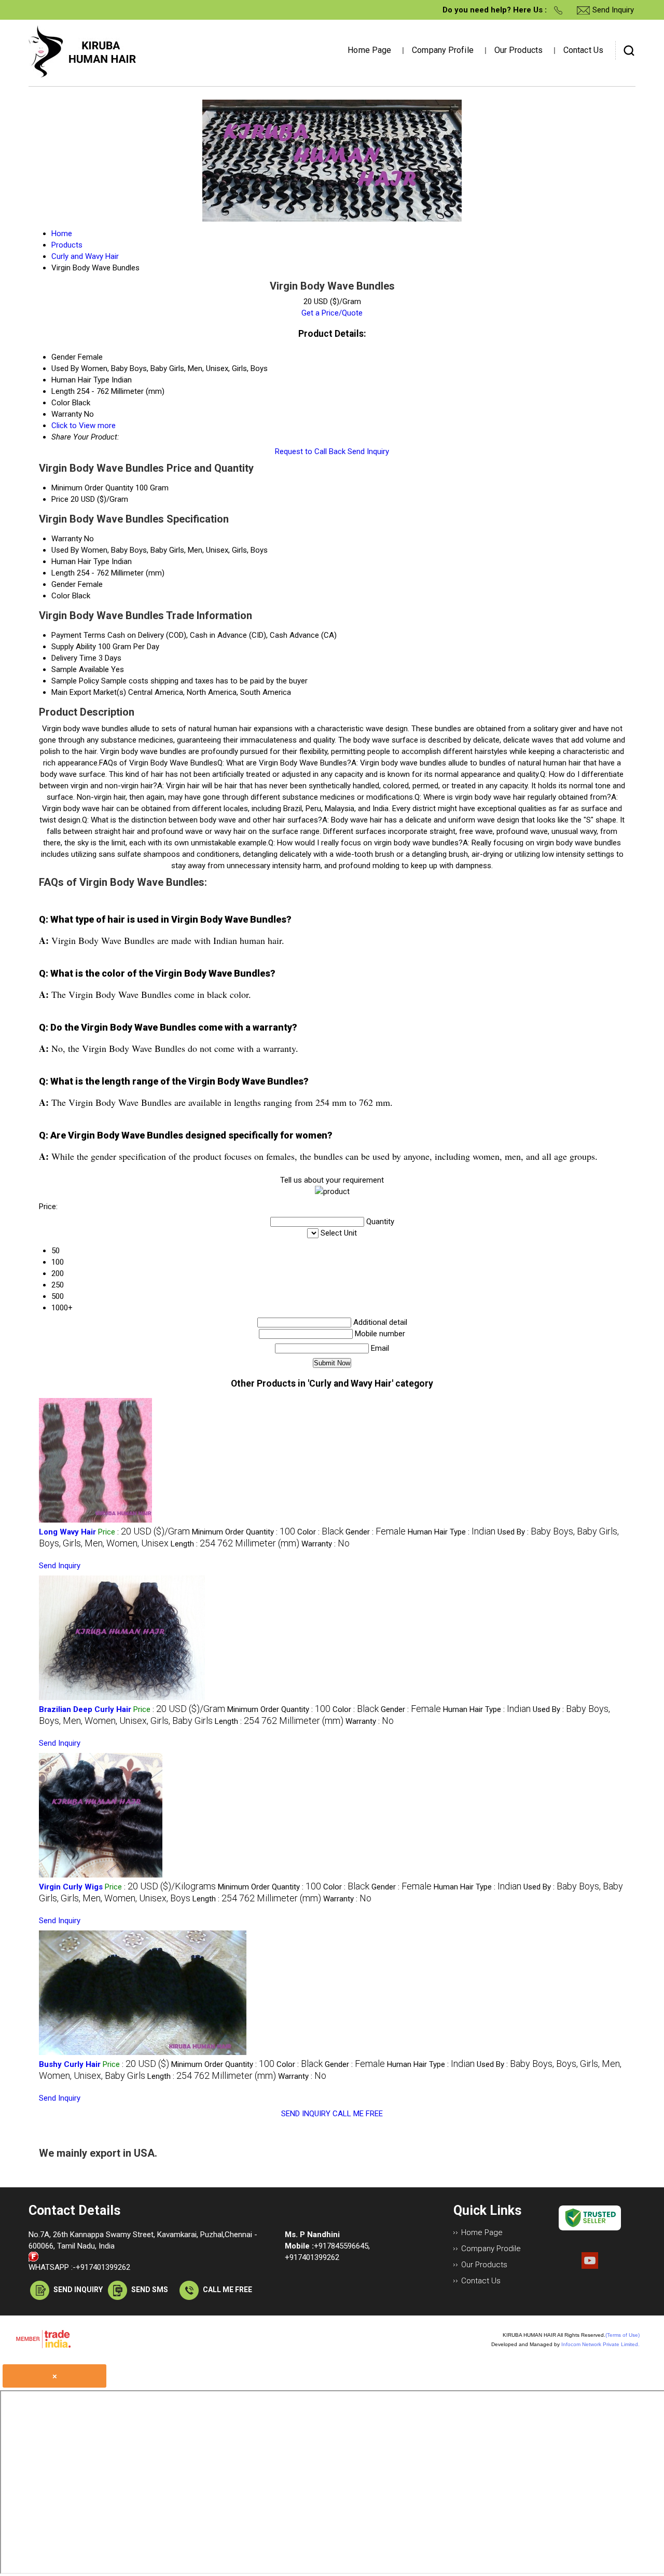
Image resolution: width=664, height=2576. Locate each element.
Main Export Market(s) (89, 692)
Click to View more (84, 426)
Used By (65, 550)
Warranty (67, 539)
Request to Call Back (310, 451)
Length (63, 573)
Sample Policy (75, 681)
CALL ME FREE (358, 2114)
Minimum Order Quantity (92, 488)
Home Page (369, 50)
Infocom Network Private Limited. (600, 2344)
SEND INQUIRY (306, 2114)
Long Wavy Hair (67, 1532)
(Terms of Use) (622, 2335)
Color (61, 596)
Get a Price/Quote (332, 313)
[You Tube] (590, 2266)
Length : (235, 1544)
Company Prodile (491, 2249)
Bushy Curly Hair (70, 2064)
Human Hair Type (80, 561)
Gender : (376, 1532)
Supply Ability (74, 647)
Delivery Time (74, 658)
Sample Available (80, 669)
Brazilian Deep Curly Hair (85, 1709)
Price (60, 499)
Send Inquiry (368, 451)
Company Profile (443, 50)
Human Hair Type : (452, 1532)
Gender (64, 584)
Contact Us (583, 50)
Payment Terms (78, 635)
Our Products (518, 50)
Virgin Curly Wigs (71, 1887)
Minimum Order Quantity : (244, 1532)
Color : (320, 1532)
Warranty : (326, 1544)
